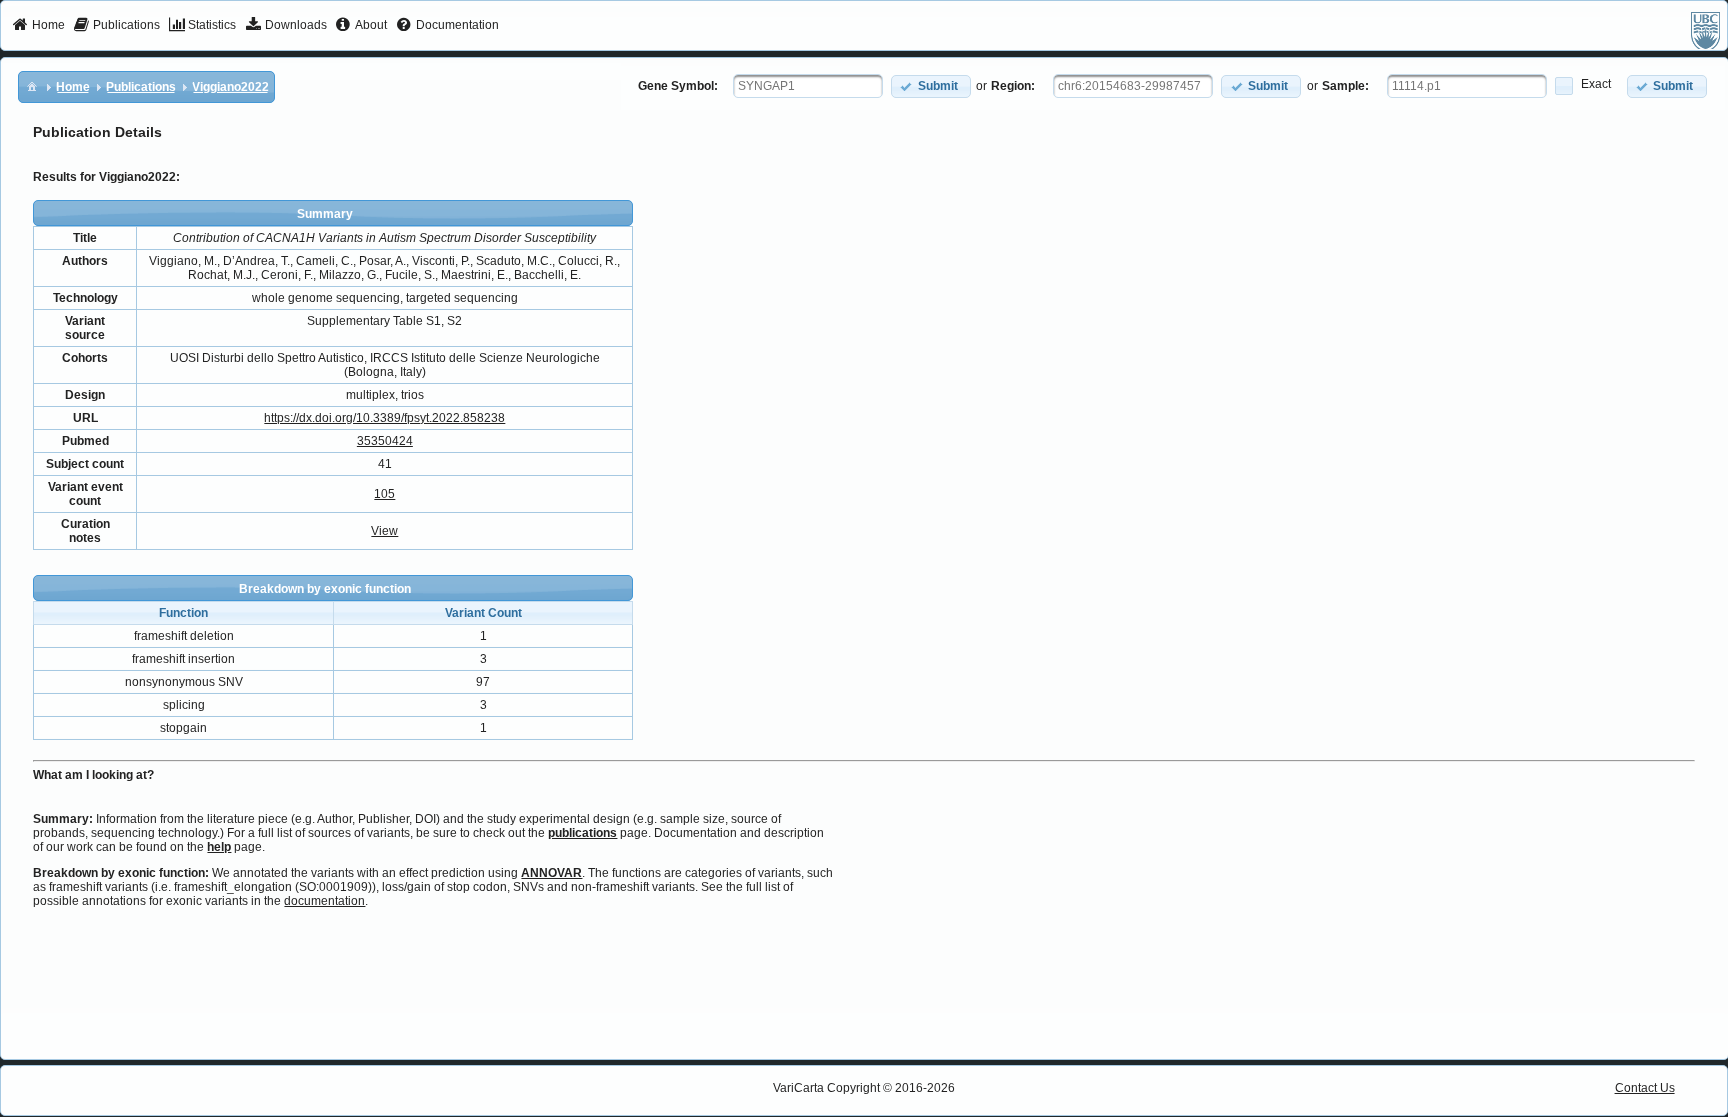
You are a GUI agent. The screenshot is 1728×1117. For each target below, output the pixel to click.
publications (582, 833)
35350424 (385, 441)
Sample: (1345, 86)
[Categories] (32, 86)
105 (384, 494)
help (219, 847)
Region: (1013, 86)
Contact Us (1645, 1088)
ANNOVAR (551, 873)
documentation (324, 901)
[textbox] (808, 86)
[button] (931, 86)
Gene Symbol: (678, 86)
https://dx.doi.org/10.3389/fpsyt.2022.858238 (384, 418)
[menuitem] (38, 26)
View (384, 531)
